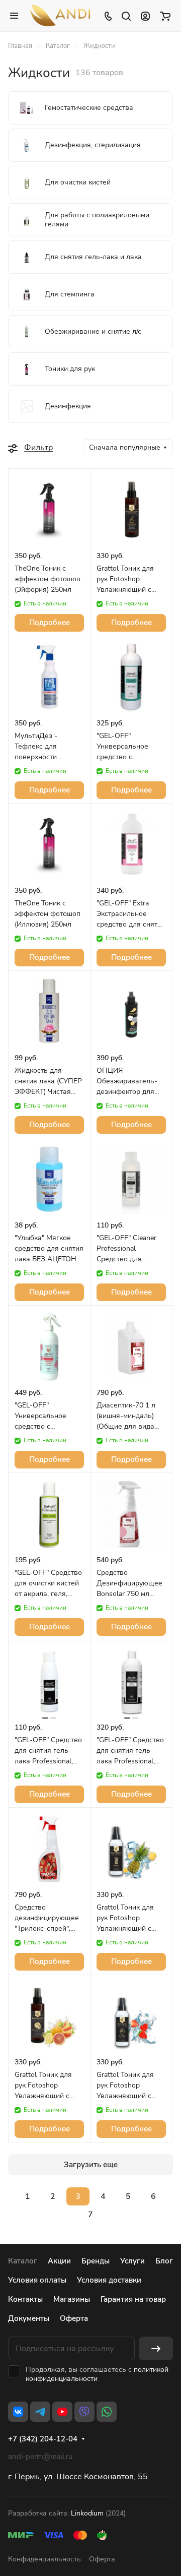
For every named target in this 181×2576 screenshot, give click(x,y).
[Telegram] (40, 2412)
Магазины (72, 2299)
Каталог (23, 2261)
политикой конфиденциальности (97, 2374)
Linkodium (87, 2513)
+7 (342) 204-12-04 (43, 2439)
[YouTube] (62, 2412)
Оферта (74, 2318)
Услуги (132, 2261)
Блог (164, 2261)
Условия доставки (109, 2280)
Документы (29, 2318)
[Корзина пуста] (165, 16)
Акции (59, 2261)
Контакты (25, 2299)
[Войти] (145, 16)
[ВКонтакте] (18, 2412)
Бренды (96, 2261)
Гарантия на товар (133, 2299)
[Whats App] (107, 2412)
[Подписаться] (156, 2348)
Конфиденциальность (44, 2559)
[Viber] (84, 2412)
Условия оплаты (37, 2280)
